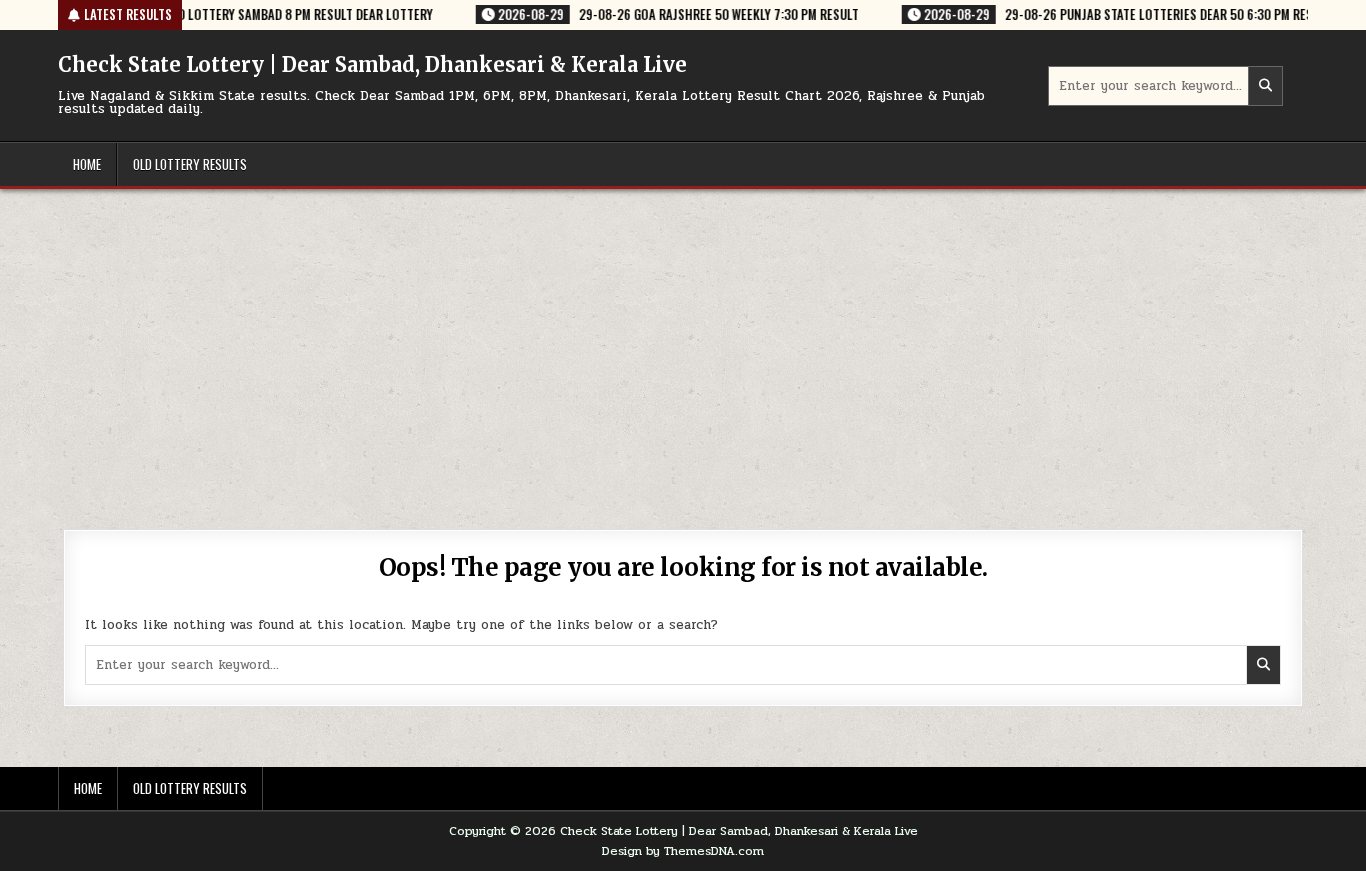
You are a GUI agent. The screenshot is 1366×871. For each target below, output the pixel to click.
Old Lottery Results (190, 164)
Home (87, 164)
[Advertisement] (683, 339)
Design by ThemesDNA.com (683, 851)
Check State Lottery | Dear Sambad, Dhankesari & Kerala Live (372, 64)
